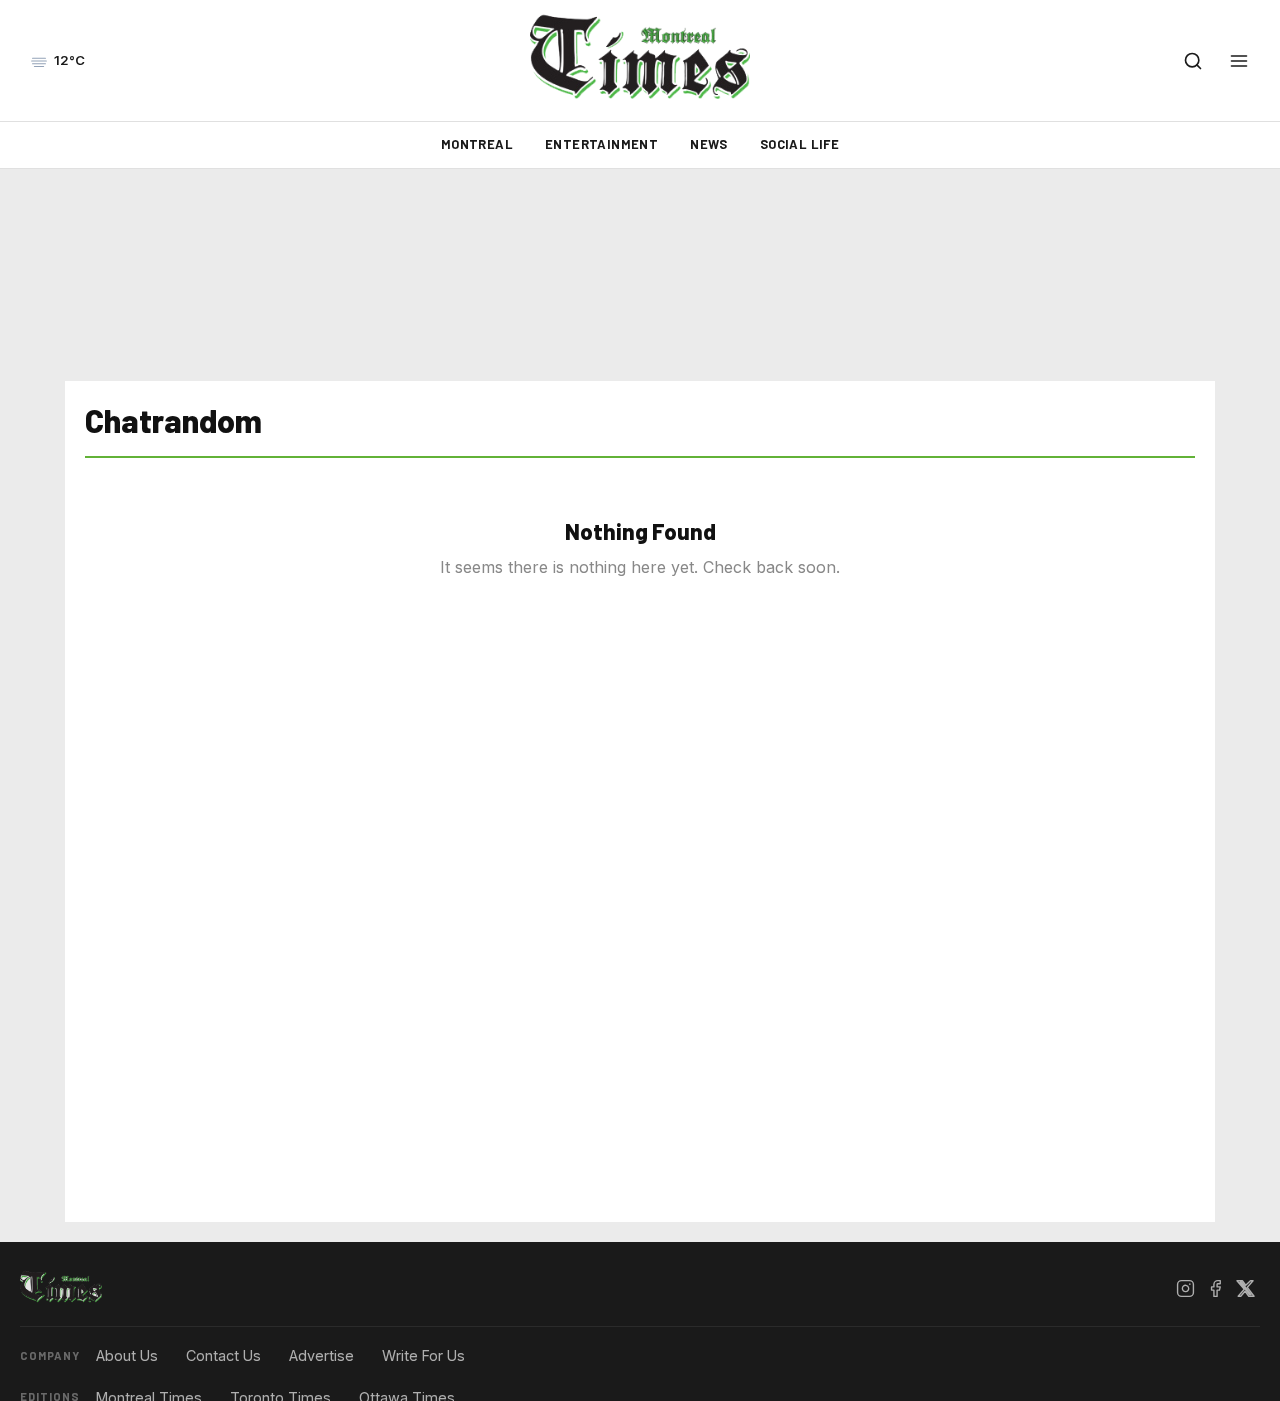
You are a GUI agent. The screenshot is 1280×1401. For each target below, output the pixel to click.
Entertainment (601, 144)
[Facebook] (1215, 1288)
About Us (127, 1355)
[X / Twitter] (1245, 1288)
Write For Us (423, 1355)
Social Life (799, 144)
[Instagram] (1185, 1288)
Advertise (321, 1355)
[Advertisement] (640, 275)
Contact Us (223, 1355)
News (709, 144)
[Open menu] (1239, 61)
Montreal (477, 144)
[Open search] (1193, 61)
